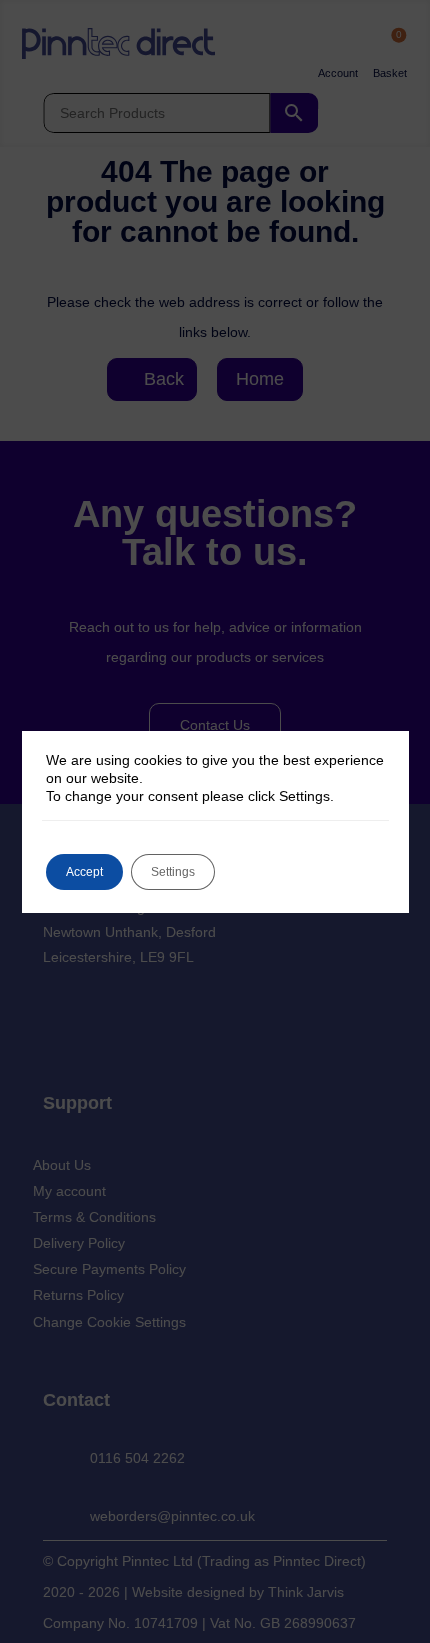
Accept (84, 872)
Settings (173, 872)
